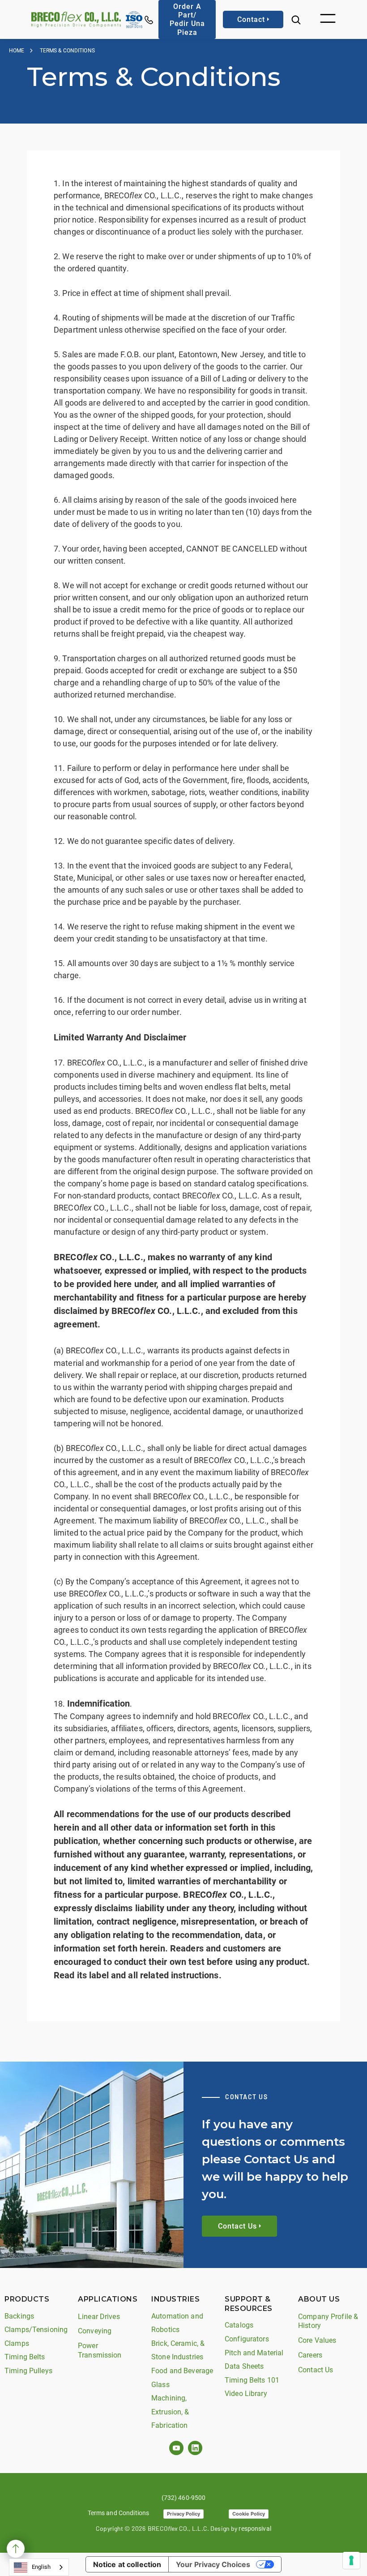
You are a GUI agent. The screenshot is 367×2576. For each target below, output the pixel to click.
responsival (255, 2529)
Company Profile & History (328, 2321)
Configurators (247, 2339)
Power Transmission (100, 2350)
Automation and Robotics (177, 2323)
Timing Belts (25, 2357)
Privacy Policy (183, 2514)
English (41, 2567)
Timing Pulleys (28, 2371)
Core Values (317, 2340)
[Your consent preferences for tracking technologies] (351, 2560)
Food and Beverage (182, 2371)
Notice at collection (127, 2564)
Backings (19, 2316)
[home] (76, 19)
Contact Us (316, 2370)
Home (17, 51)
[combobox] (39, 2567)
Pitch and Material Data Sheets (254, 2360)
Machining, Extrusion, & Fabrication (170, 2412)
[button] (328, 19)
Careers (310, 2355)
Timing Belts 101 (252, 2380)
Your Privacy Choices (213, 2564)
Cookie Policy (249, 2514)
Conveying (95, 2331)
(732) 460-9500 (184, 2498)
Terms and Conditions (119, 2513)
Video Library (246, 2394)
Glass (160, 2385)
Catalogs (239, 2325)
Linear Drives (99, 2317)
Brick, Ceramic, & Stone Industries (178, 2350)
